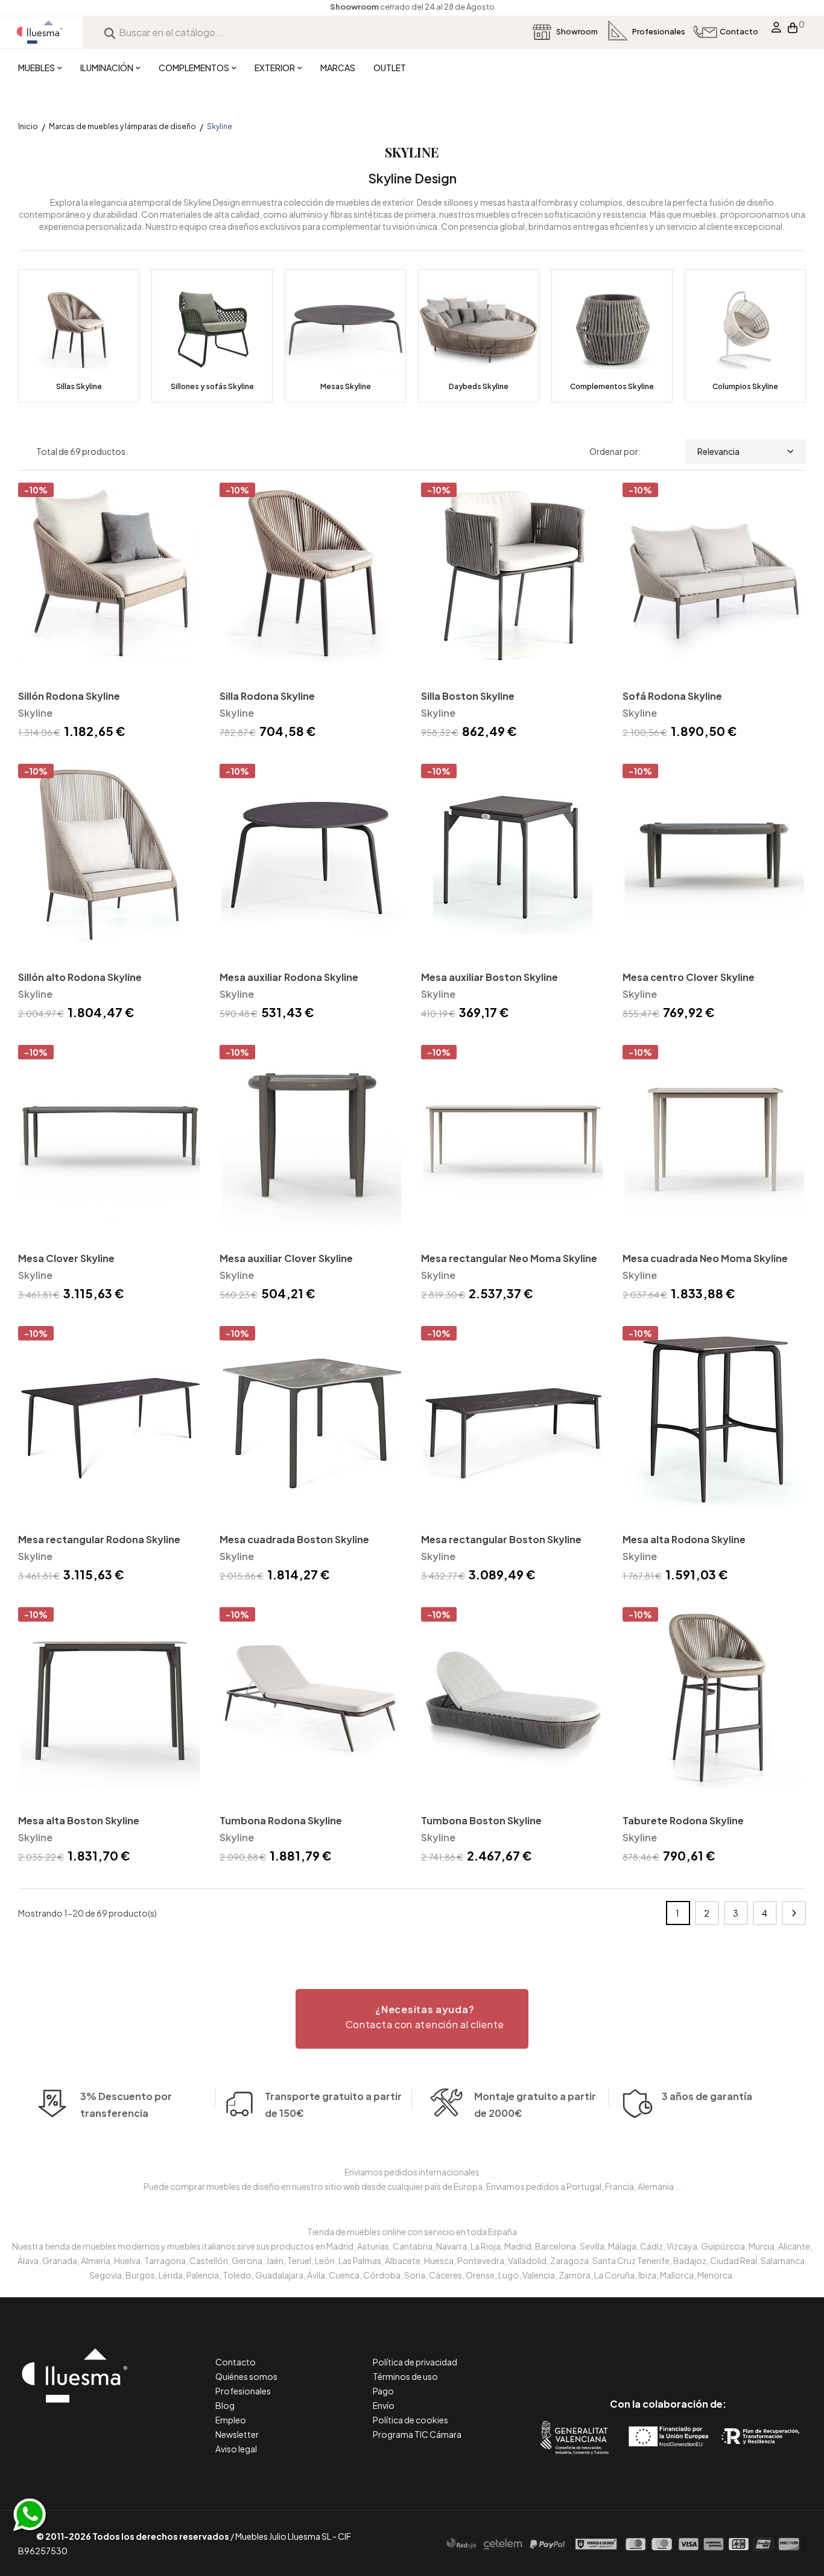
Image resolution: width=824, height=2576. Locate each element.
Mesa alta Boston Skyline (79, 1820)
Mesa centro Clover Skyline (689, 977)
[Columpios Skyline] (745, 336)
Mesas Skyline (346, 386)
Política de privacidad (415, 2362)
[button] (412, 2019)
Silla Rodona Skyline (267, 696)
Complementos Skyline (612, 386)
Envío (384, 2405)
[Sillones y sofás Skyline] (212, 336)
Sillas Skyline (79, 386)
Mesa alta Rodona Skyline (684, 1539)
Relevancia (718, 451)
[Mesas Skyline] (345, 336)
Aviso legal (236, 2449)
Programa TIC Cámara (417, 2434)
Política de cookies (410, 2420)
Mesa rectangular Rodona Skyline (99, 1539)
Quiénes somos (246, 2376)
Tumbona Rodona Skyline (281, 1820)
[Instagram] (695, 2353)
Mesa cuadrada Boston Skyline (294, 1539)
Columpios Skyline (745, 386)
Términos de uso (405, 2376)
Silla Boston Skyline (468, 696)
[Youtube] (722, 2353)
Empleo (231, 2420)
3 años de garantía (707, 2096)
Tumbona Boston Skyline (481, 1820)
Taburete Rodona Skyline (683, 1820)
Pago (383, 2391)
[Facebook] (614, 2353)
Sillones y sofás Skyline (212, 386)
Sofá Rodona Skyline (672, 696)
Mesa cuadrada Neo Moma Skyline (705, 1258)
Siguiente (794, 1913)
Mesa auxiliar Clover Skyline (286, 1258)
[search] (110, 32)
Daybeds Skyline (479, 386)
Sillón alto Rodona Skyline (80, 977)
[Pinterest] (641, 2353)
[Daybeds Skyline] (479, 336)
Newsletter (237, 2434)
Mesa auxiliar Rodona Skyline (289, 977)
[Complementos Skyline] (612, 336)
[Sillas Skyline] (79, 336)
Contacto (236, 2362)
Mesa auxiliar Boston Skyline (490, 977)
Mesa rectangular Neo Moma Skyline (509, 1258)
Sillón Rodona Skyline (69, 696)
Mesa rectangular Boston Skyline (501, 1539)
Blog (225, 2405)
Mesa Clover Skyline (66, 1258)
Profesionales (243, 2391)
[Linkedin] (668, 2353)
